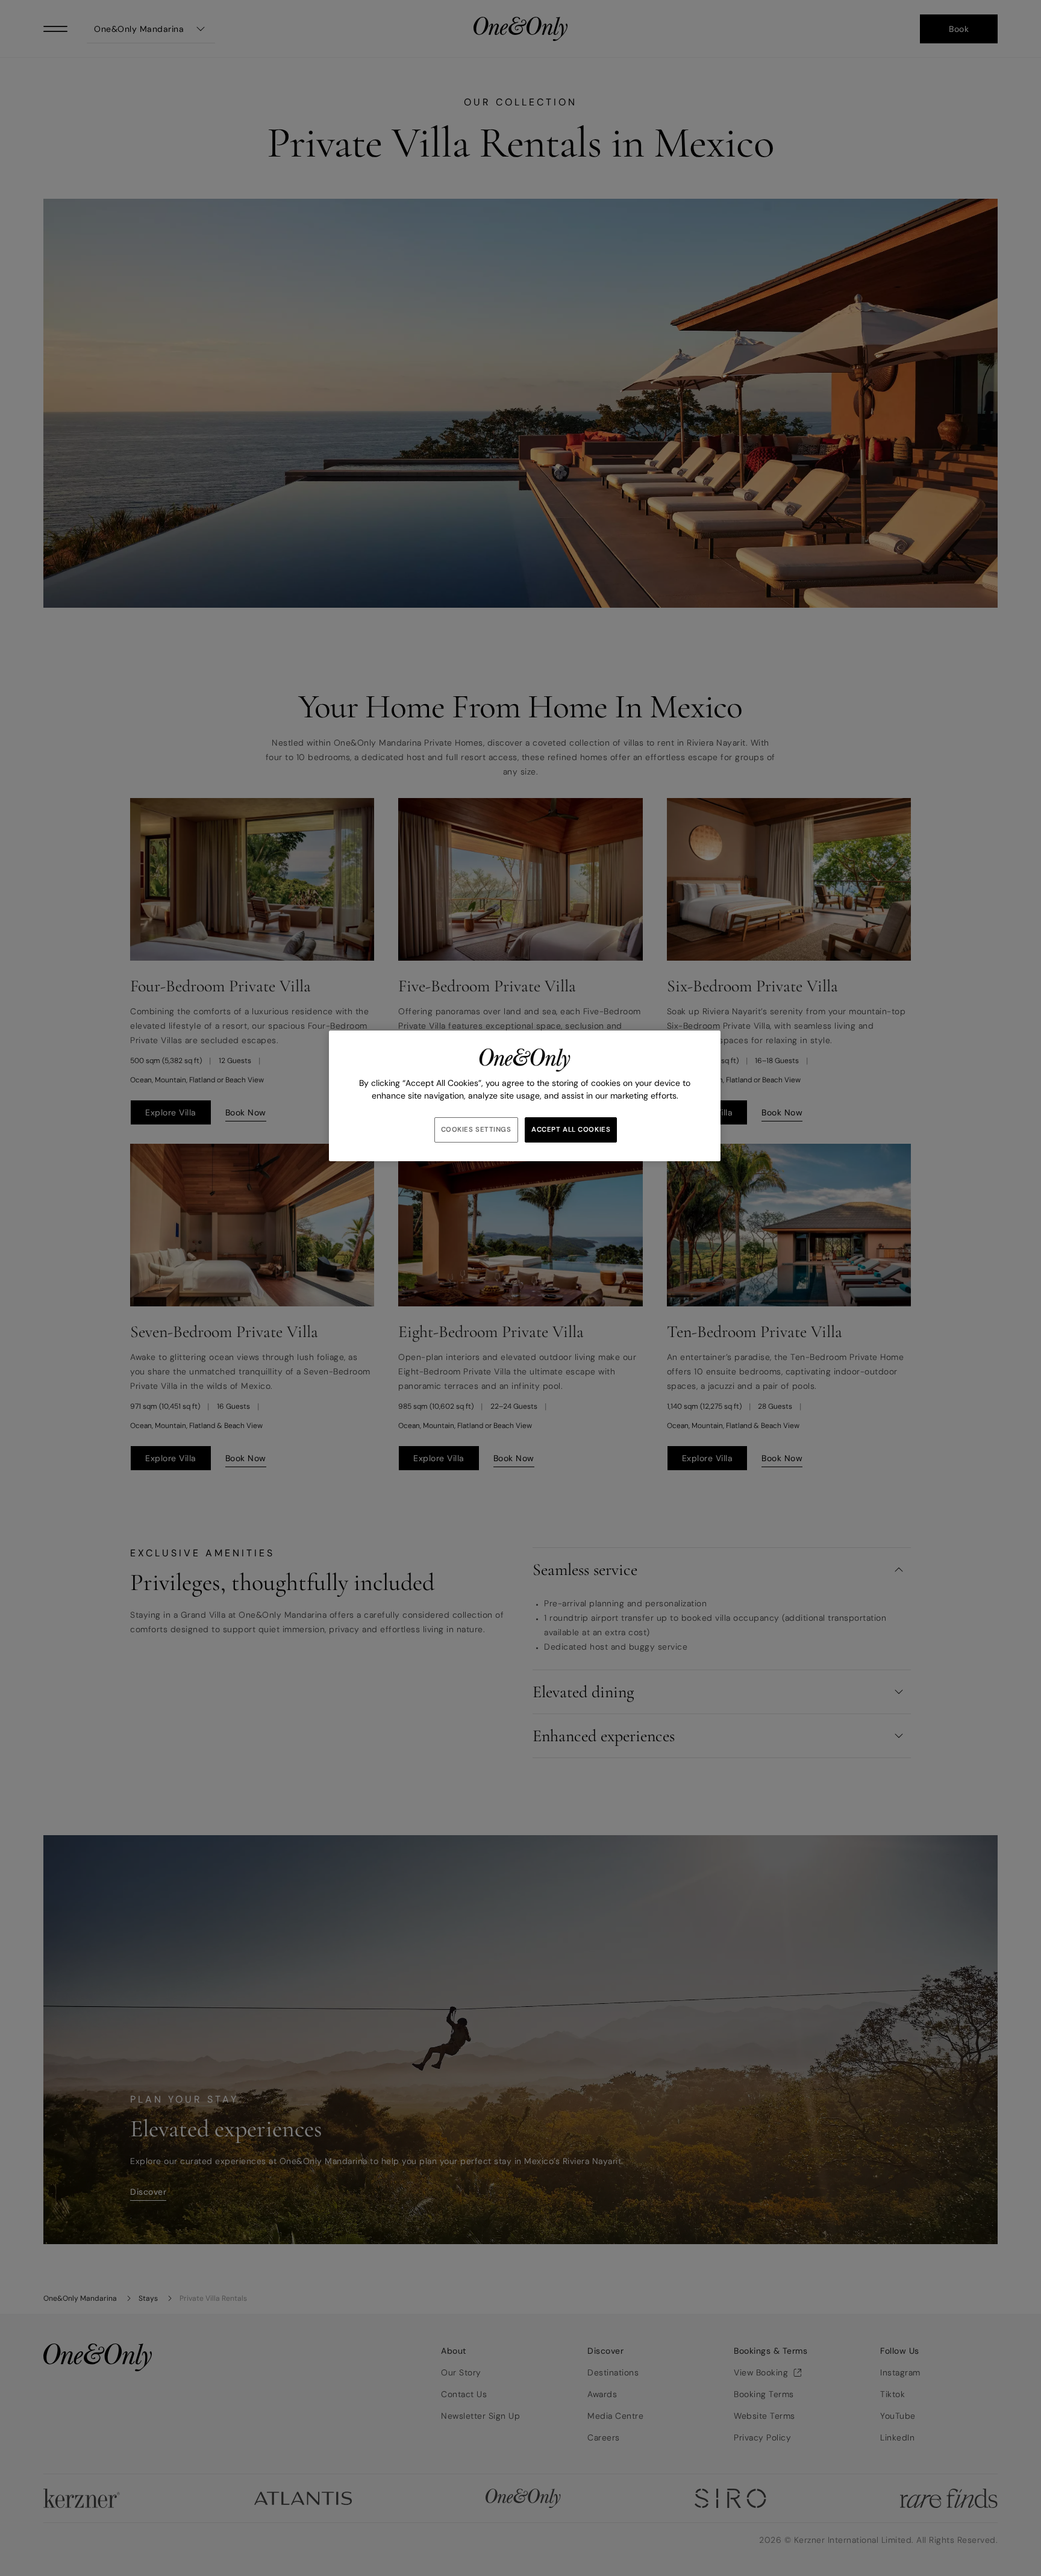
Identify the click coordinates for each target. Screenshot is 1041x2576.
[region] (525, 1096)
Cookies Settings (476, 1130)
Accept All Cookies (571, 1130)
